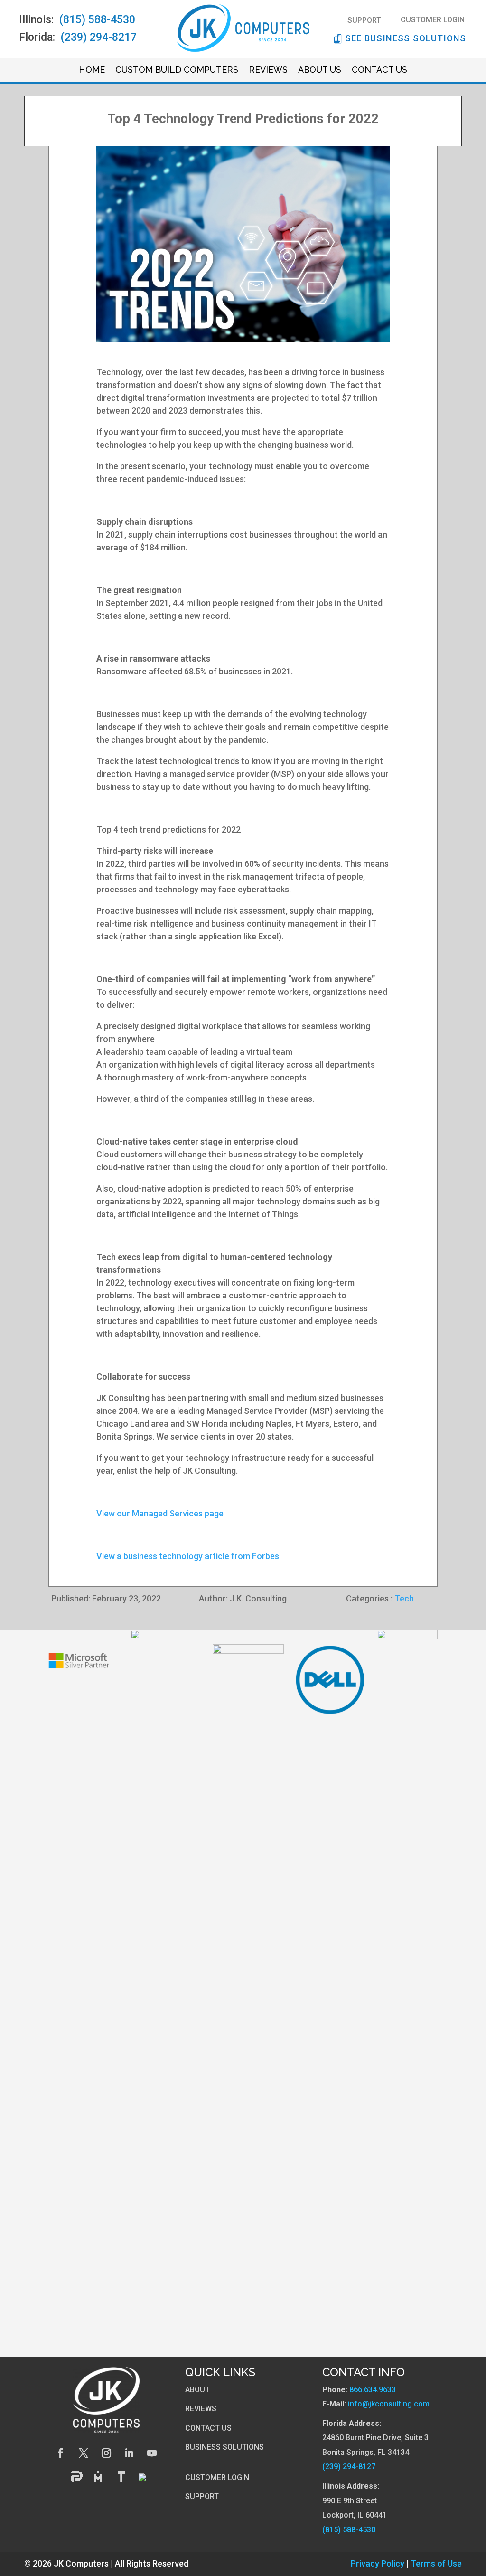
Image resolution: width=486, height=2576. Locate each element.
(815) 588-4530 (97, 20)
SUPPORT (364, 20)
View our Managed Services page (160, 1513)
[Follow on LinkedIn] (129, 2453)
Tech (404, 1598)
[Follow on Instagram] (106, 2453)
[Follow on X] (84, 2453)
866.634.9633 (373, 2390)
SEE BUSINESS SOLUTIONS (406, 38)
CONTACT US (379, 71)
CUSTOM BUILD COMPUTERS (177, 71)
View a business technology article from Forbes (188, 1556)
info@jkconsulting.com (389, 2404)
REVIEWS (268, 71)
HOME (92, 71)
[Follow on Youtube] (152, 2453)
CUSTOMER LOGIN (433, 20)
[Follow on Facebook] (61, 2453)
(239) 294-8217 (99, 37)
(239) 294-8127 (349, 2467)
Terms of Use (436, 2563)
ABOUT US (320, 71)
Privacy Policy (378, 2563)
